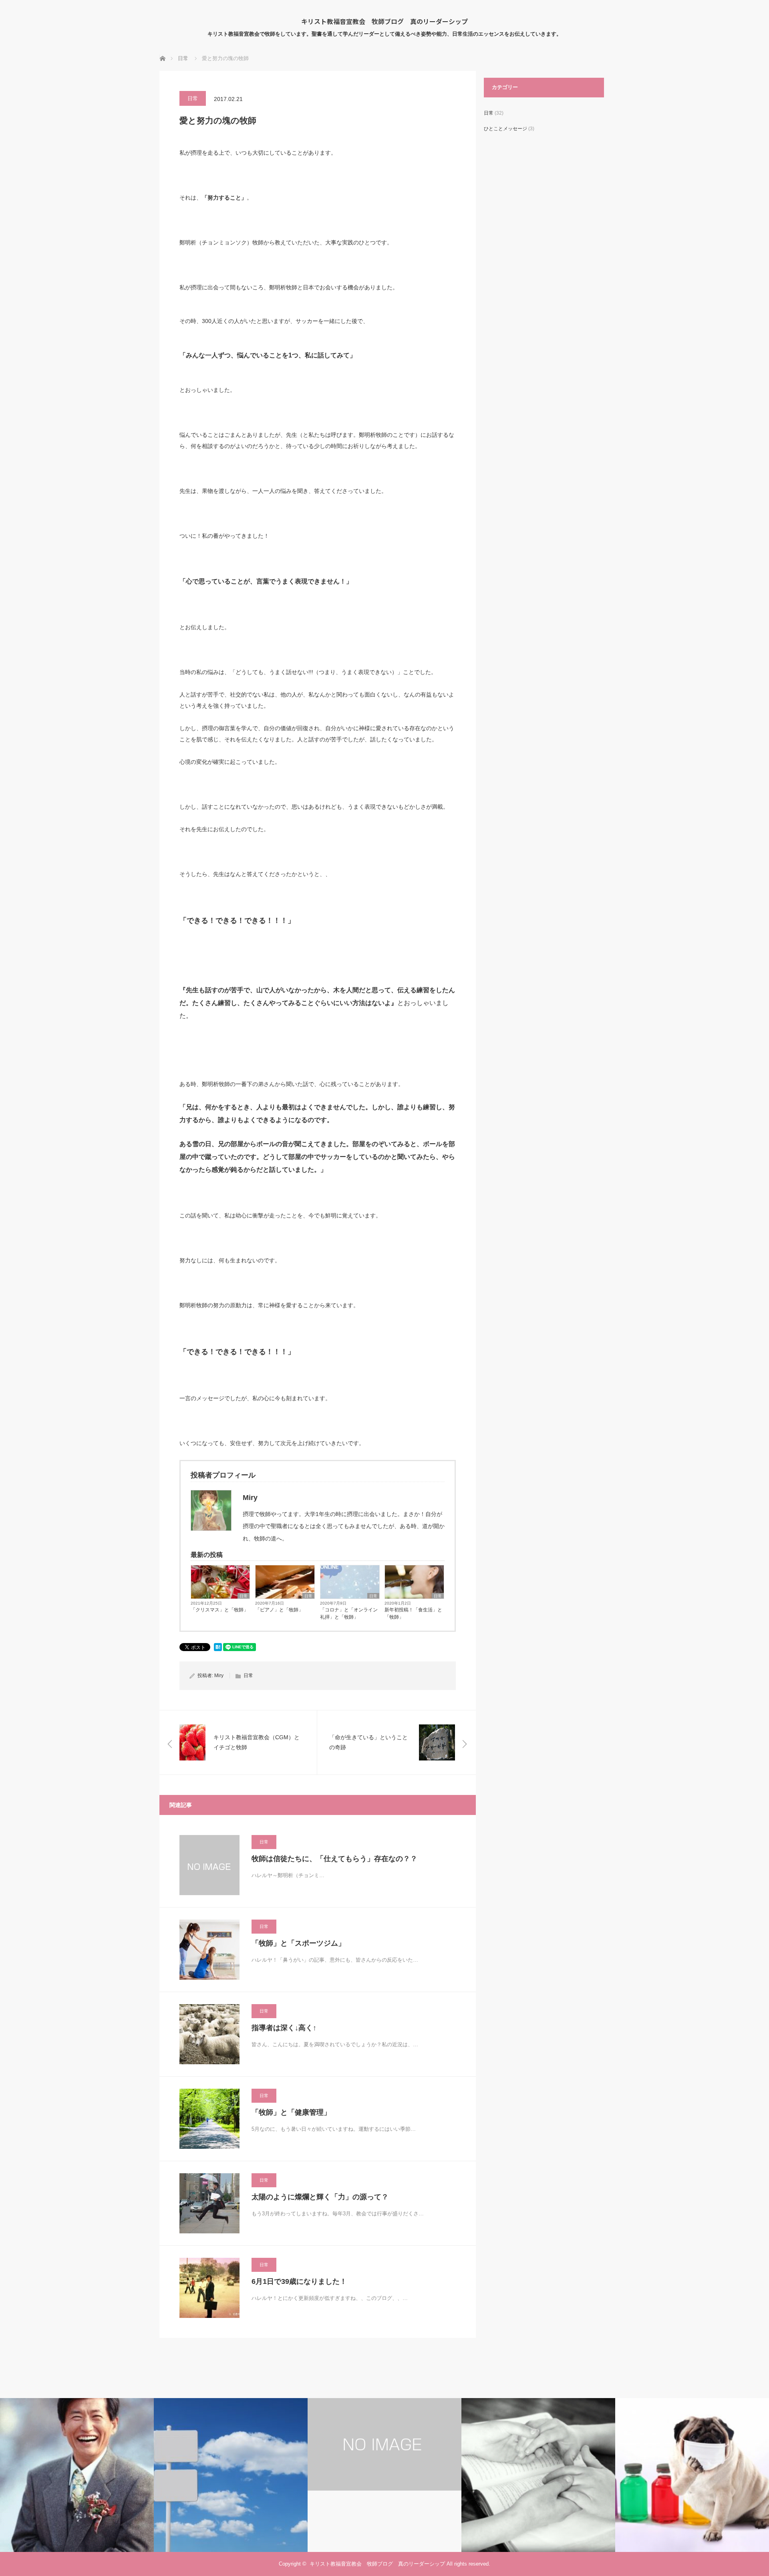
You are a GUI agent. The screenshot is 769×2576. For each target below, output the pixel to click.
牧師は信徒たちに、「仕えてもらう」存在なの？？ (334, 1859)
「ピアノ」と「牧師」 (279, 1610)
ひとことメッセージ (505, 129)
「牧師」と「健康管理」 (291, 2112)
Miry (219, 1676)
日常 (193, 98)
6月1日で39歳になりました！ (299, 2281)
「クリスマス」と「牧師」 (219, 1610)
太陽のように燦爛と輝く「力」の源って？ (320, 2197)
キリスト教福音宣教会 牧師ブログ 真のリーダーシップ (384, 21)
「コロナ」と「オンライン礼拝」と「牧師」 (349, 1613)
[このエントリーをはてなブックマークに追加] (218, 1649)
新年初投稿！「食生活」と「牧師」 (413, 1613)
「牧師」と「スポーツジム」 (298, 1943)
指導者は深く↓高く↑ (284, 2028)
